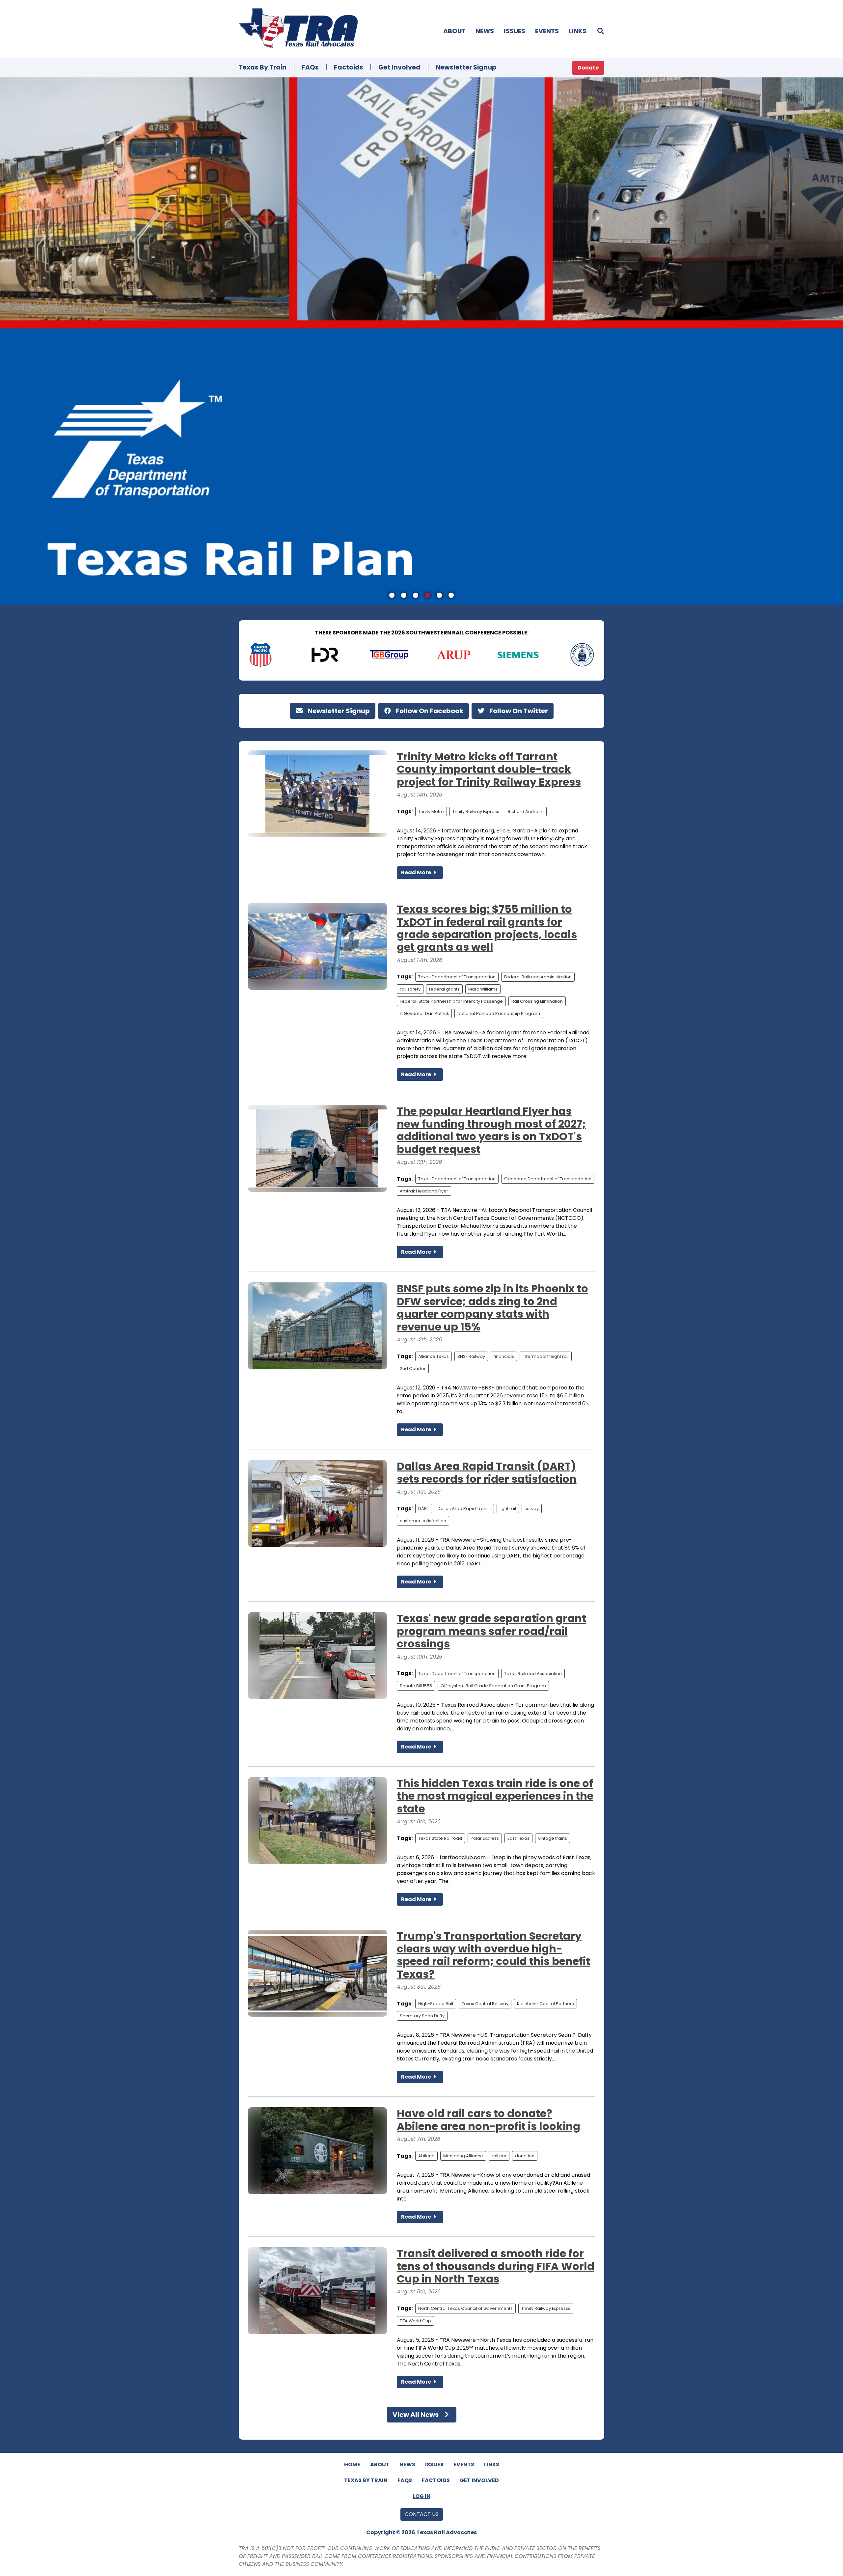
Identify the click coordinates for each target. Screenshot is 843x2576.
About (454, 31)
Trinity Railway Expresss (546, 2308)
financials (504, 1356)
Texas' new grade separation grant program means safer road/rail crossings (491, 1631)
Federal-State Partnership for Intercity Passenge (451, 1001)
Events (547, 31)
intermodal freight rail (546, 1356)
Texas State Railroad (440, 1838)
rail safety (410, 989)
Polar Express (485, 1838)
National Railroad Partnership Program (499, 1013)
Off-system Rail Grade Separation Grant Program (493, 1686)
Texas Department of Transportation (457, 977)
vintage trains (553, 1838)
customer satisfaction (423, 1521)
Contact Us (422, 2514)
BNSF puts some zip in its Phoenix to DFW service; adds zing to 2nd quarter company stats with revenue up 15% (492, 1307)
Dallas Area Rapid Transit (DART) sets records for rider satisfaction (487, 1472)
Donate (588, 68)
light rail (508, 1509)
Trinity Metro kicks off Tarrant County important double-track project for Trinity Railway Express (489, 769)
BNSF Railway (471, 1356)
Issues (515, 31)
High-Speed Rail (436, 2004)
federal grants (444, 989)
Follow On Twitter (518, 711)
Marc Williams (483, 989)
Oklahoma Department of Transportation (548, 1179)
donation (525, 2156)
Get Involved (399, 67)
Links (578, 31)
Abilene (426, 2156)
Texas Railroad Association (533, 1674)
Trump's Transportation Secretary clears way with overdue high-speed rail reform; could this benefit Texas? (493, 1955)
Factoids (349, 67)
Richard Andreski (526, 812)
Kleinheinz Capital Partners (545, 2004)
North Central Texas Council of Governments (465, 2308)
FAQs (310, 67)
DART (424, 1509)
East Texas (518, 1838)
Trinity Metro (431, 812)
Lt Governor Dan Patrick (424, 1013)
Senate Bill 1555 (416, 1686)
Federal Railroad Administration (538, 977)
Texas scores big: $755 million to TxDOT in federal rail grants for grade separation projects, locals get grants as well (487, 928)
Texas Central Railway (485, 2004)
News (485, 31)
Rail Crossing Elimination (537, 1001)
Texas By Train (263, 67)
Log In (421, 2496)
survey (532, 1509)
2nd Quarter (413, 1369)
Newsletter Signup (466, 67)
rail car (499, 2156)
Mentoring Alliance (463, 2156)
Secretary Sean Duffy (422, 2016)
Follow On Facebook (429, 711)
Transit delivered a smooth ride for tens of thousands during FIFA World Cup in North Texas (496, 2266)
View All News (416, 2415)
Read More (417, 872)
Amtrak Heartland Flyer (424, 1191)
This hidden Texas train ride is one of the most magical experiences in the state (495, 1796)
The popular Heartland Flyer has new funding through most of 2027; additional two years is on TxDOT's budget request (491, 1130)
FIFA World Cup (415, 2321)
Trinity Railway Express (476, 812)
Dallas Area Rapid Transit (464, 1509)
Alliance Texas (434, 1356)
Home (352, 2464)
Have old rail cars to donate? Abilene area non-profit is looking (489, 2120)
